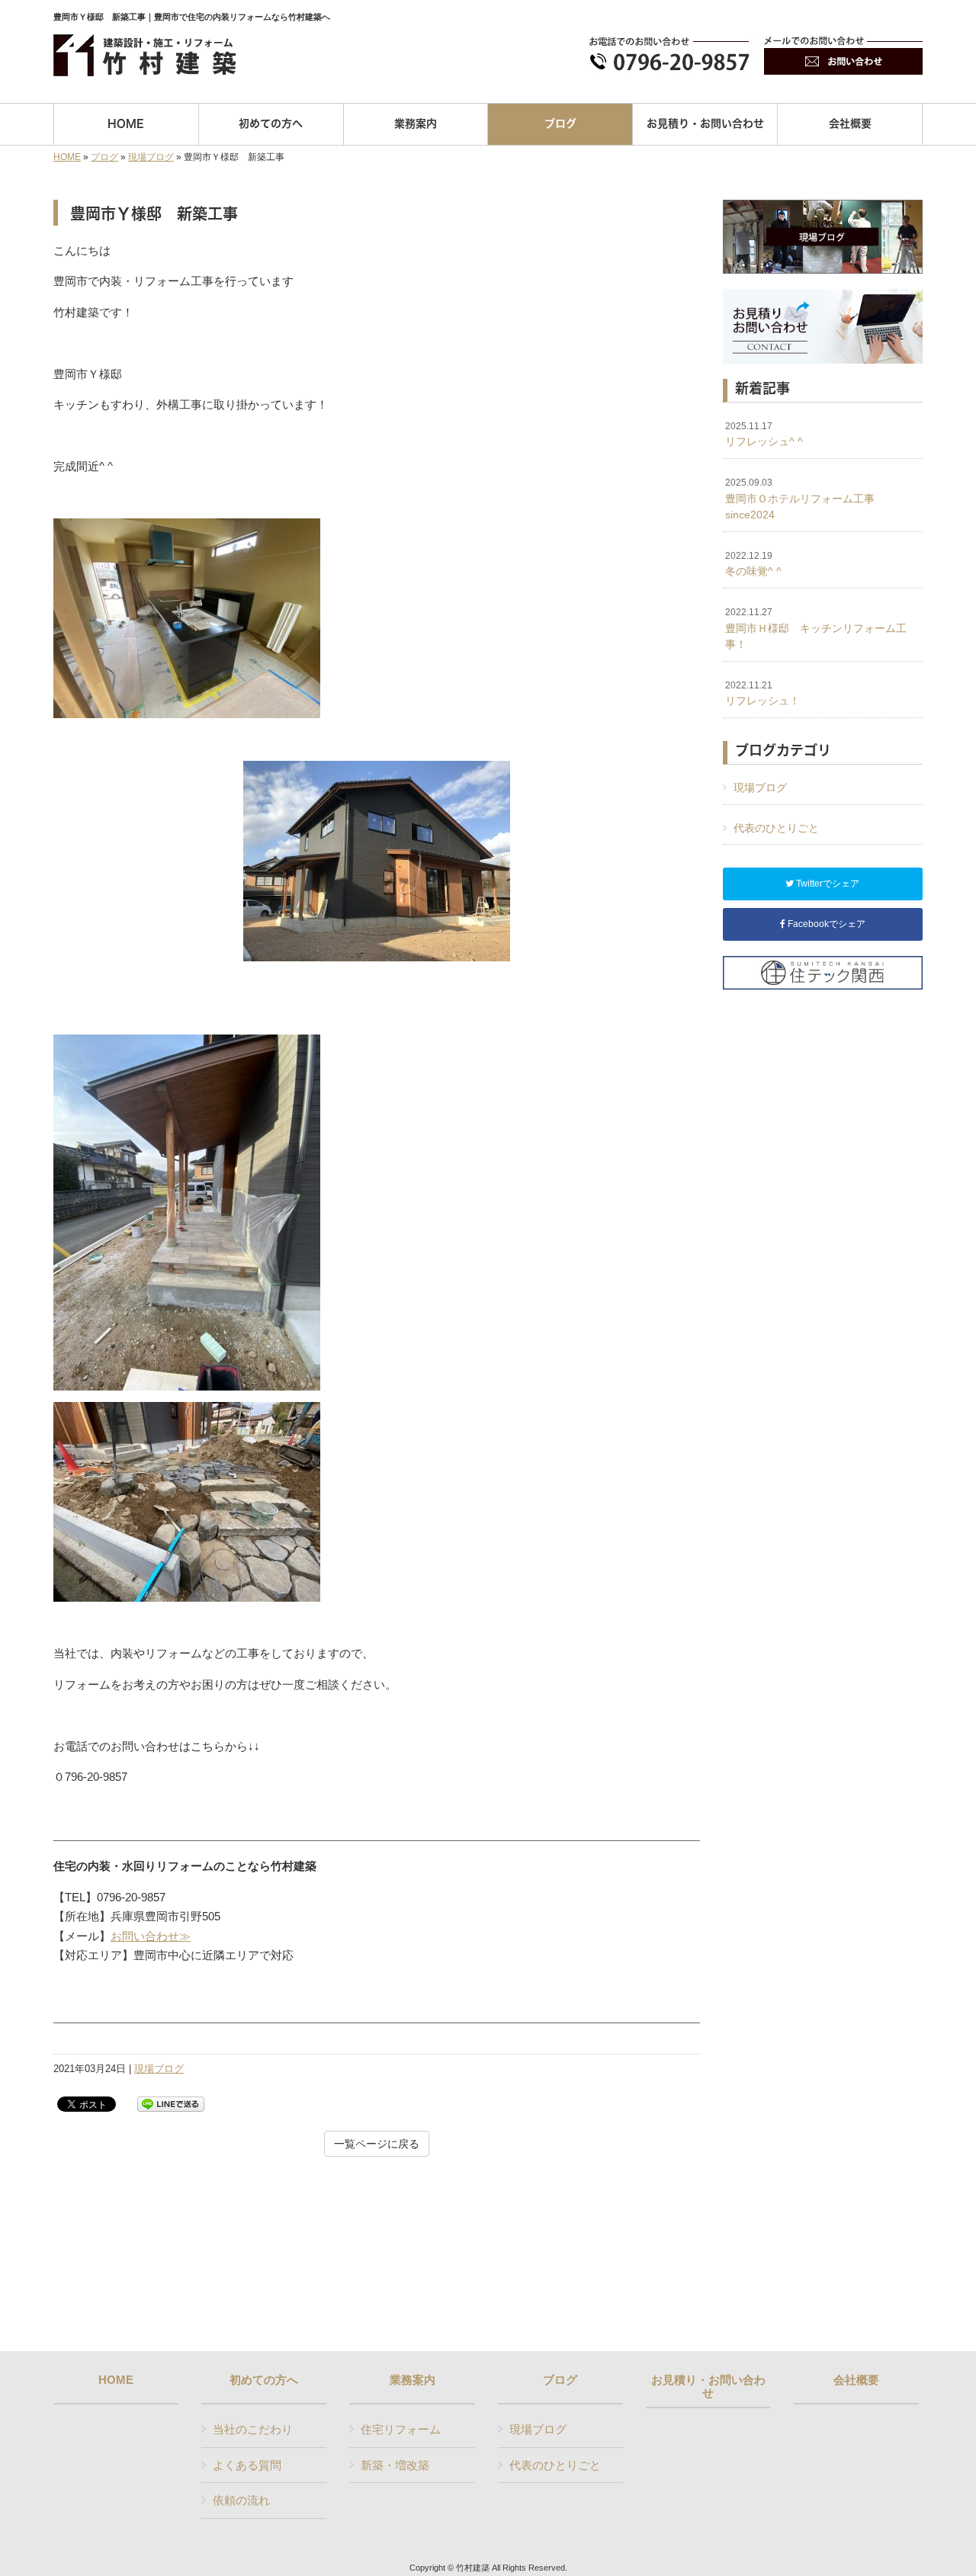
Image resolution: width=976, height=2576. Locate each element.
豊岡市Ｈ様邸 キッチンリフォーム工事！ (816, 629)
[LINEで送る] (171, 2103)
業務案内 (413, 2380)
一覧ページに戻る (377, 2144)
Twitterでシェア (827, 884)
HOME (67, 157)
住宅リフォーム (401, 2429)
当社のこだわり (253, 2429)
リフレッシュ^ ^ (764, 435)
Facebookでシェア (825, 924)
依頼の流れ (241, 2500)
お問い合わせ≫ (151, 1936)
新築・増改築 (395, 2465)
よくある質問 (247, 2465)
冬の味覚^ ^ (753, 564)
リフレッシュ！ (762, 694)
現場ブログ (151, 157)
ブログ (104, 157)
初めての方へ (264, 2380)
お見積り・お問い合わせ (708, 2387)
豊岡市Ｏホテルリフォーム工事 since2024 (807, 499)
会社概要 (856, 2380)
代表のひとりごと (776, 828)
